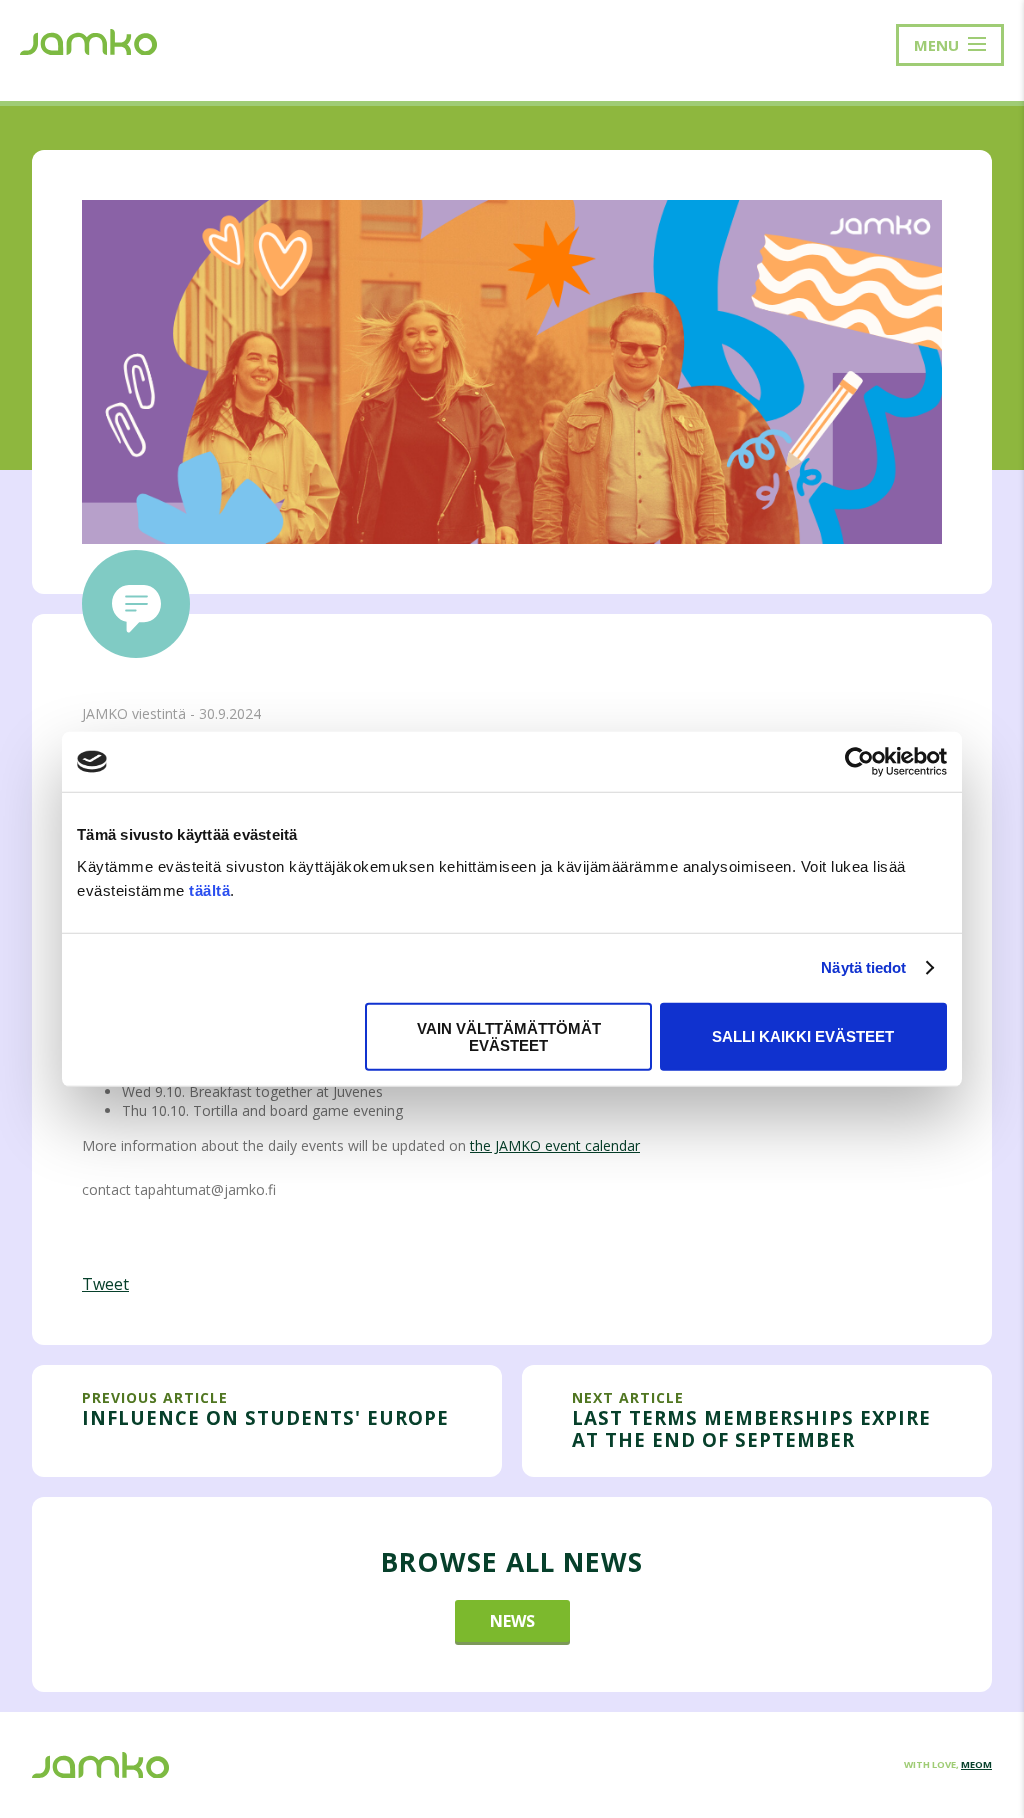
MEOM (976, 1764)
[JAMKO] (88, 40)
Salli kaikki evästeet (803, 1036)
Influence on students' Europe (265, 1417)
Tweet (105, 1284)
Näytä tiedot (863, 967)
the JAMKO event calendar (555, 1145)
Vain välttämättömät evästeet (509, 1036)
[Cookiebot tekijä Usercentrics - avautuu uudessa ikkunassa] (859, 762)
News (512, 1621)
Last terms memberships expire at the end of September (751, 1428)
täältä (209, 889)
